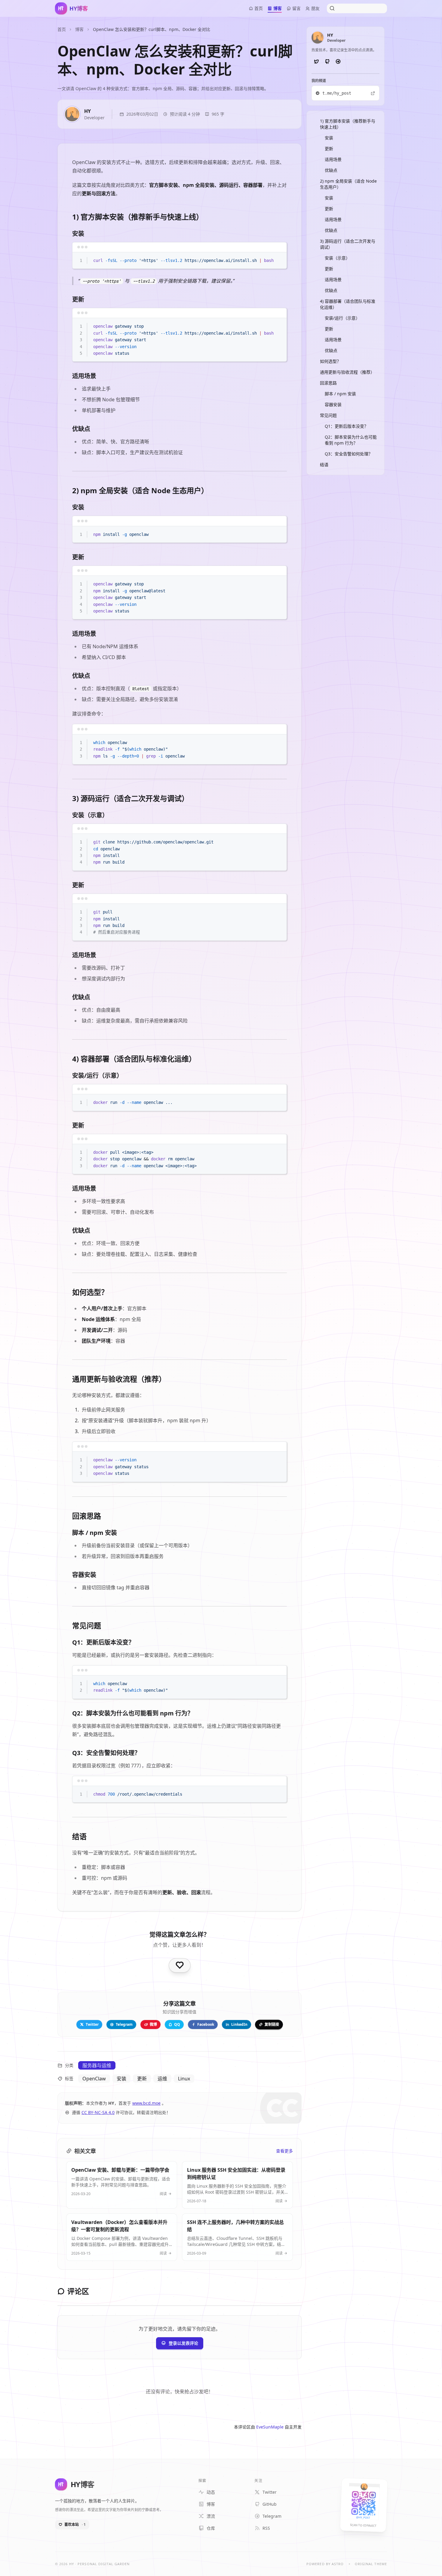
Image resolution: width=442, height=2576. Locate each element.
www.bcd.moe (146, 2103)
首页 (62, 29)
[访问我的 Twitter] (316, 62)
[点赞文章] (180, 1965)
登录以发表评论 (183, 2343)
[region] (180, 261)
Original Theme (371, 2564)
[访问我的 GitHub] (327, 62)
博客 (79, 29)
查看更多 (284, 2151)
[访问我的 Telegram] (338, 62)
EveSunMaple (270, 2427)
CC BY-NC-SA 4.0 (98, 2112)
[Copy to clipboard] (279, 259)
